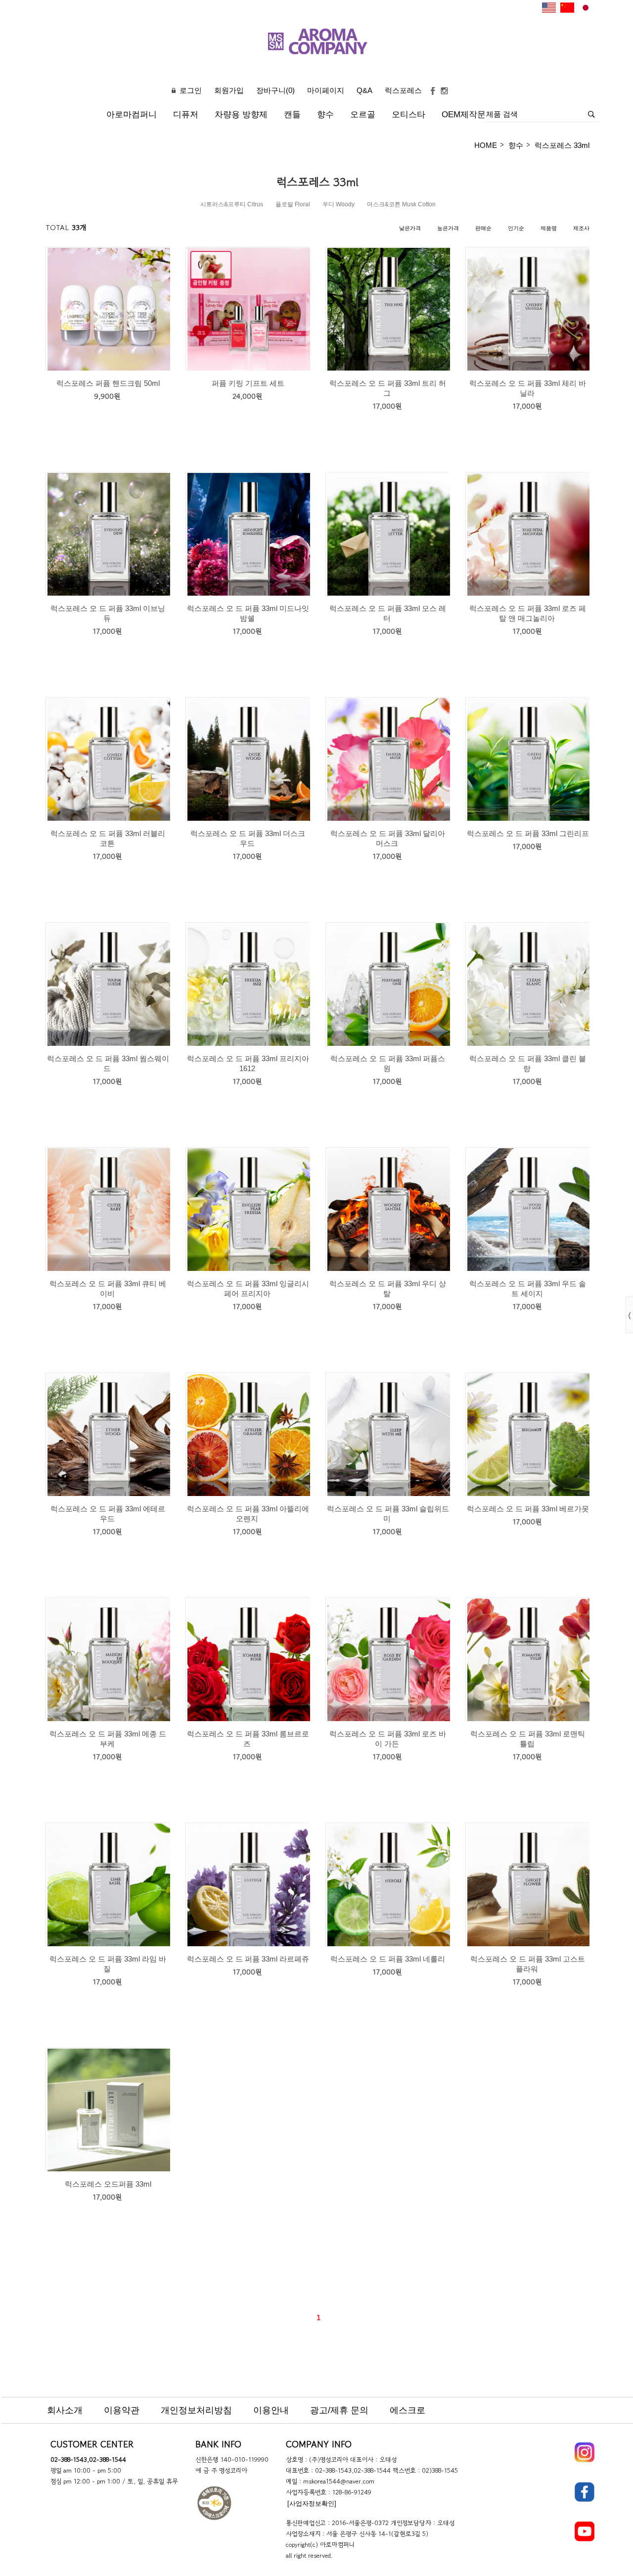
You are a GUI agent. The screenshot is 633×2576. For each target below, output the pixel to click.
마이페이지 (326, 90)
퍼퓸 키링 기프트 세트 (248, 383)
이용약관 (122, 2410)
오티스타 (408, 115)
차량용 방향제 (241, 115)
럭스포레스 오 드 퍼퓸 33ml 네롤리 (388, 1959)
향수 (325, 115)
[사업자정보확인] (312, 2504)
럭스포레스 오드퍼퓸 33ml (108, 2184)
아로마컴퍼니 (132, 115)
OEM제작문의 (468, 115)
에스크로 (407, 2410)
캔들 (292, 115)
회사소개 (65, 2410)
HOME (486, 145)
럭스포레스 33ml (562, 145)
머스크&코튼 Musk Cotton (401, 204)
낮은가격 (410, 228)
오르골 (363, 115)
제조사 (581, 228)
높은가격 (448, 228)
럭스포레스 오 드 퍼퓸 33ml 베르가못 (528, 1509)
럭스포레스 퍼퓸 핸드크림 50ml (108, 383)
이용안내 (271, 2410)
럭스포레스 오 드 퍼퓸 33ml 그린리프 (528, 833)
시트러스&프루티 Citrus (232, 204)
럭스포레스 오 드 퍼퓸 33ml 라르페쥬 (248, 1959)
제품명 (549, 228)
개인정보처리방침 (196, 2410)
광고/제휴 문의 (339, 2410)
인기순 (516, 228)
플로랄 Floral (293, 204)
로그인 (191, 90)
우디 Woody (339, 204)
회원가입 (229, 90)
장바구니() (275, 90)
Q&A (364, 90)
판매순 (483, 228)
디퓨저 (186, 115)
